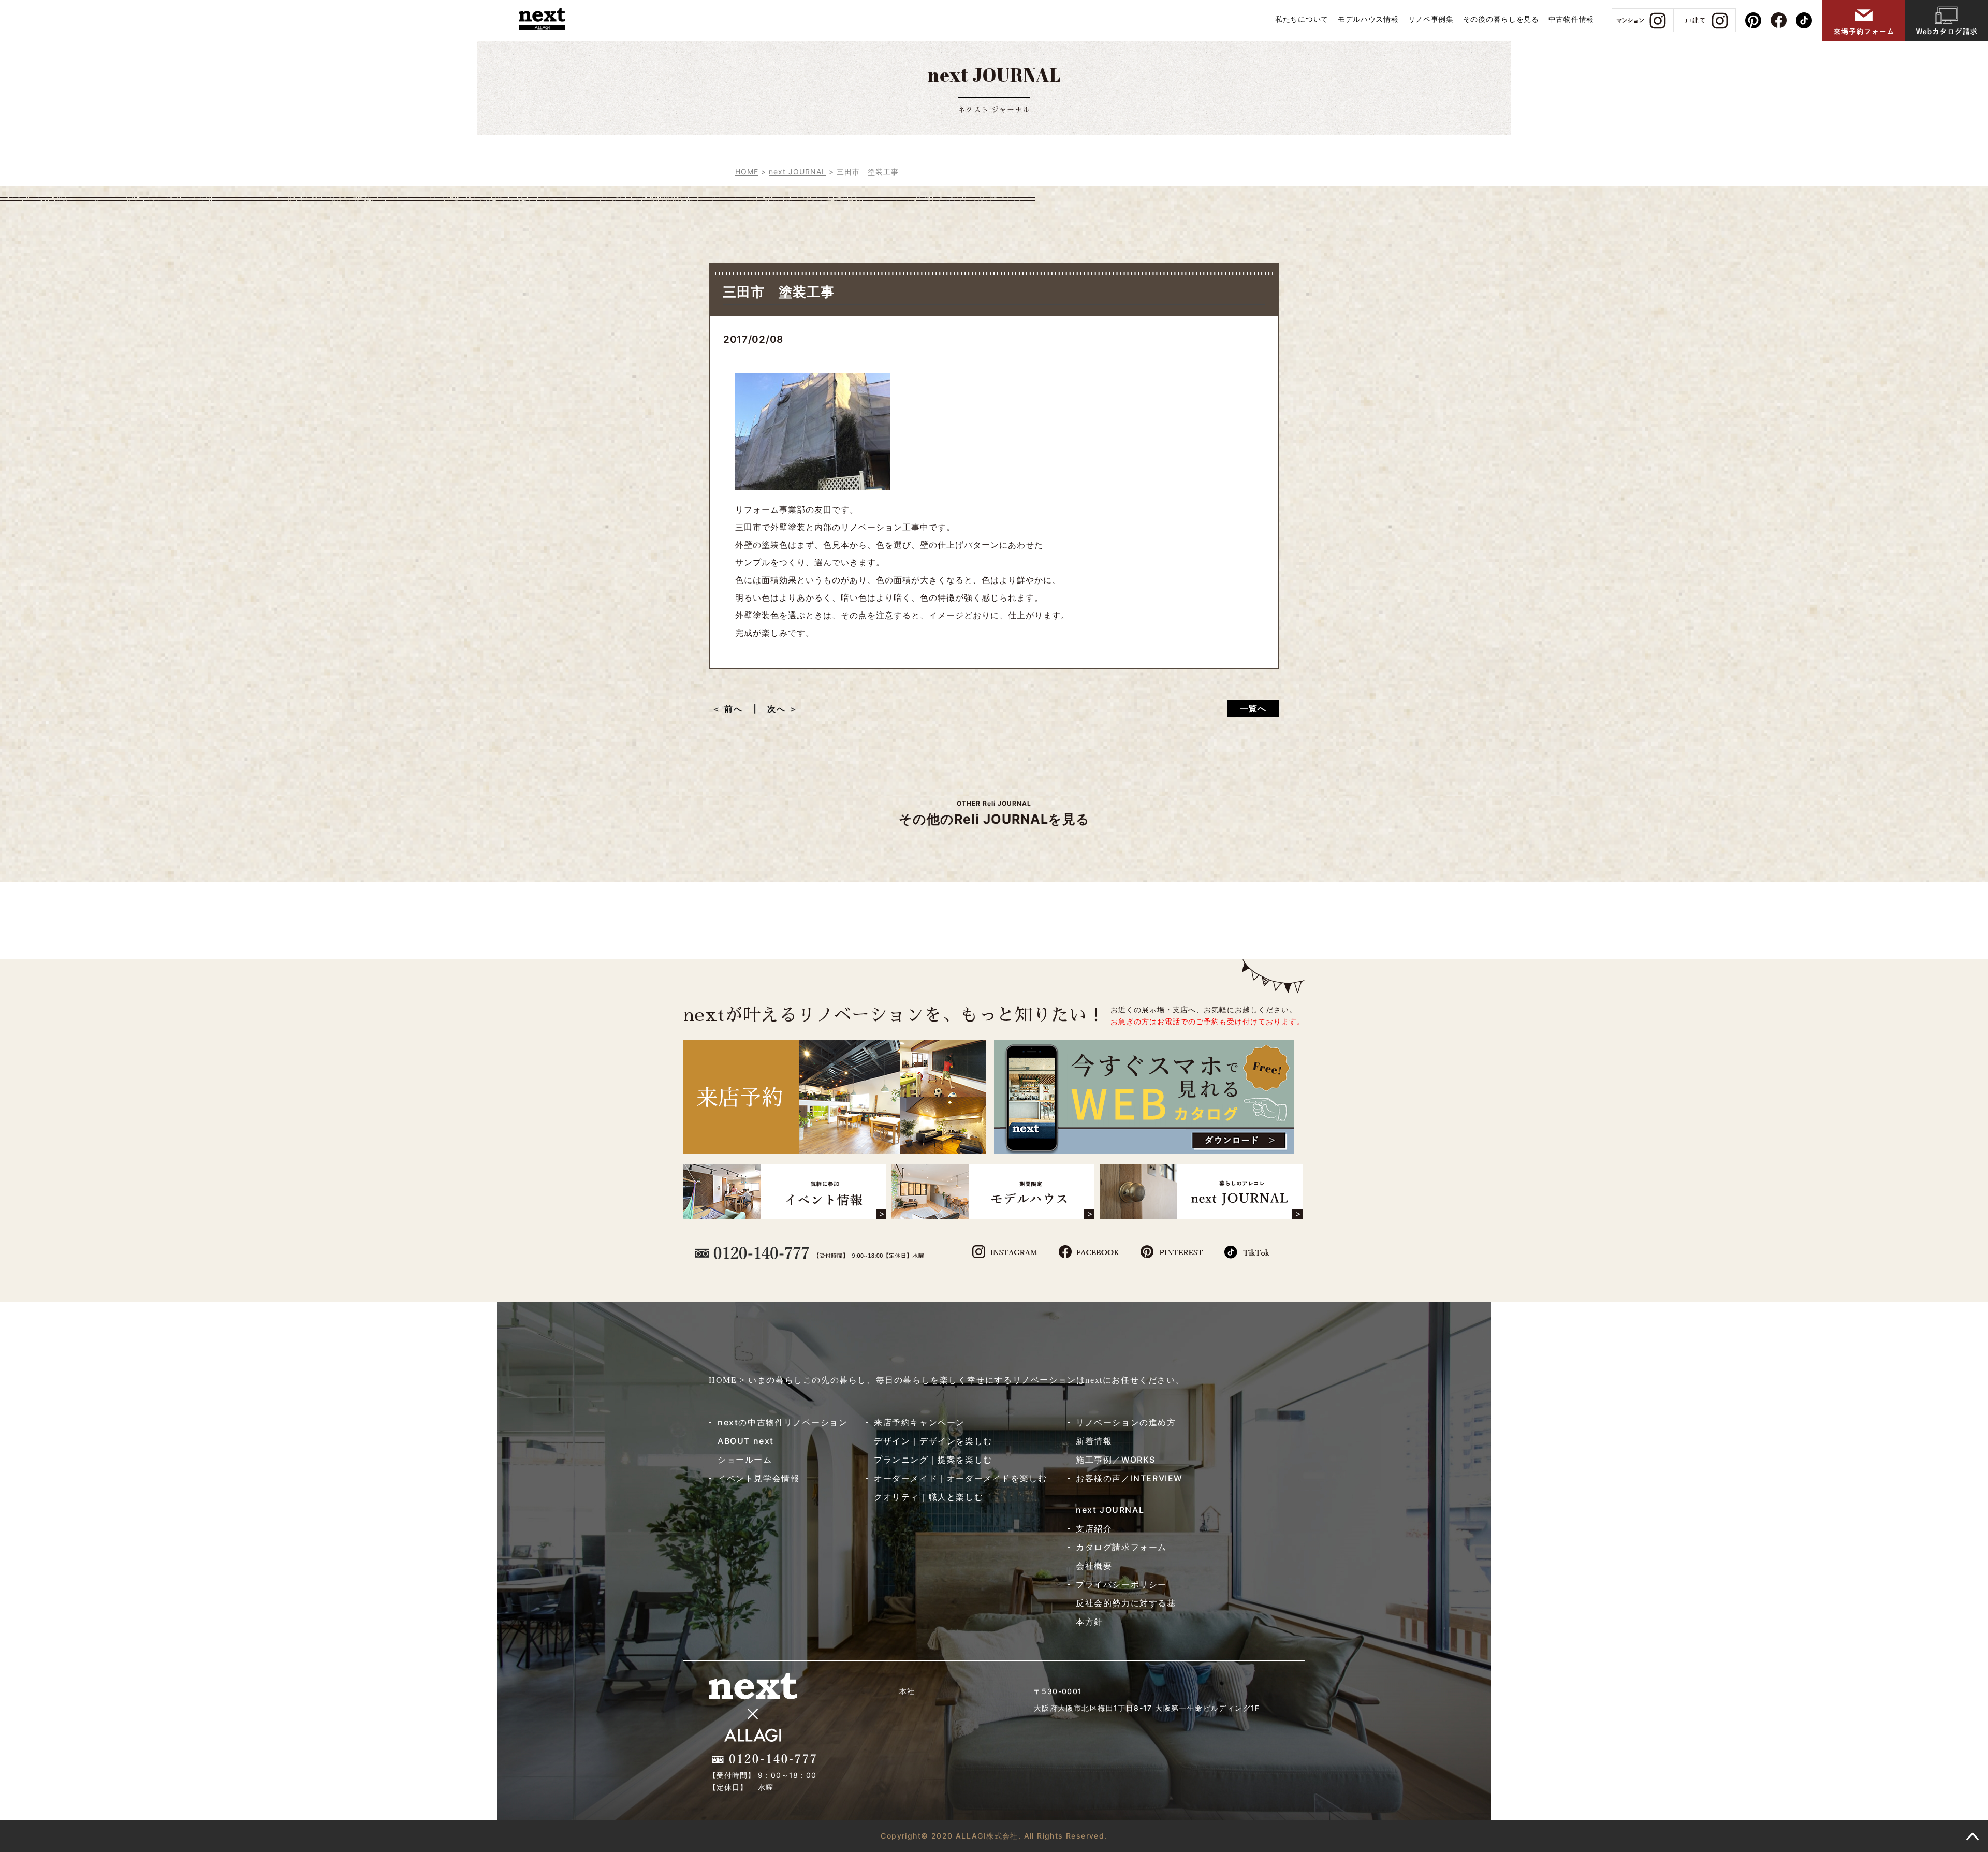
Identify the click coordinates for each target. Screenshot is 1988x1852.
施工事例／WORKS (1116, 1460)
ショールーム (745, 1460)
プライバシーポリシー (1121, 1584)
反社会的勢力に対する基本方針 (1126, 1612)
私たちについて (1302, 19)
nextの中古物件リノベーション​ (783, 1422)
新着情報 (1094, 1441)
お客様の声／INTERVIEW (1129, 1478)
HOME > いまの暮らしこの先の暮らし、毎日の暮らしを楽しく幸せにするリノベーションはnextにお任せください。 (947, 1380)
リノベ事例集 (1431, 19)
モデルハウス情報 (1368, 19)
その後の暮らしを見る (1501, 19)
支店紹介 (1094, 1528)
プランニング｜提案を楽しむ (933, 1460)
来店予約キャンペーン (919, 1422)
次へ (777, 709)
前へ (738, 709)
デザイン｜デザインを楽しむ (933, 1441)
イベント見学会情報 (758, 1478)
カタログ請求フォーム (1121, 1547)
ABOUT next (746, 1441)
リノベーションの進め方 (1126, 1422)
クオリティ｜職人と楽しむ (929, 1497)
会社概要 (1094, 1566)
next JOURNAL (1110, 1510)
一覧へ (1253, 708)
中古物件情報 (1571, 19)
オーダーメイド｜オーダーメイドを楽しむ (960, 1478)
